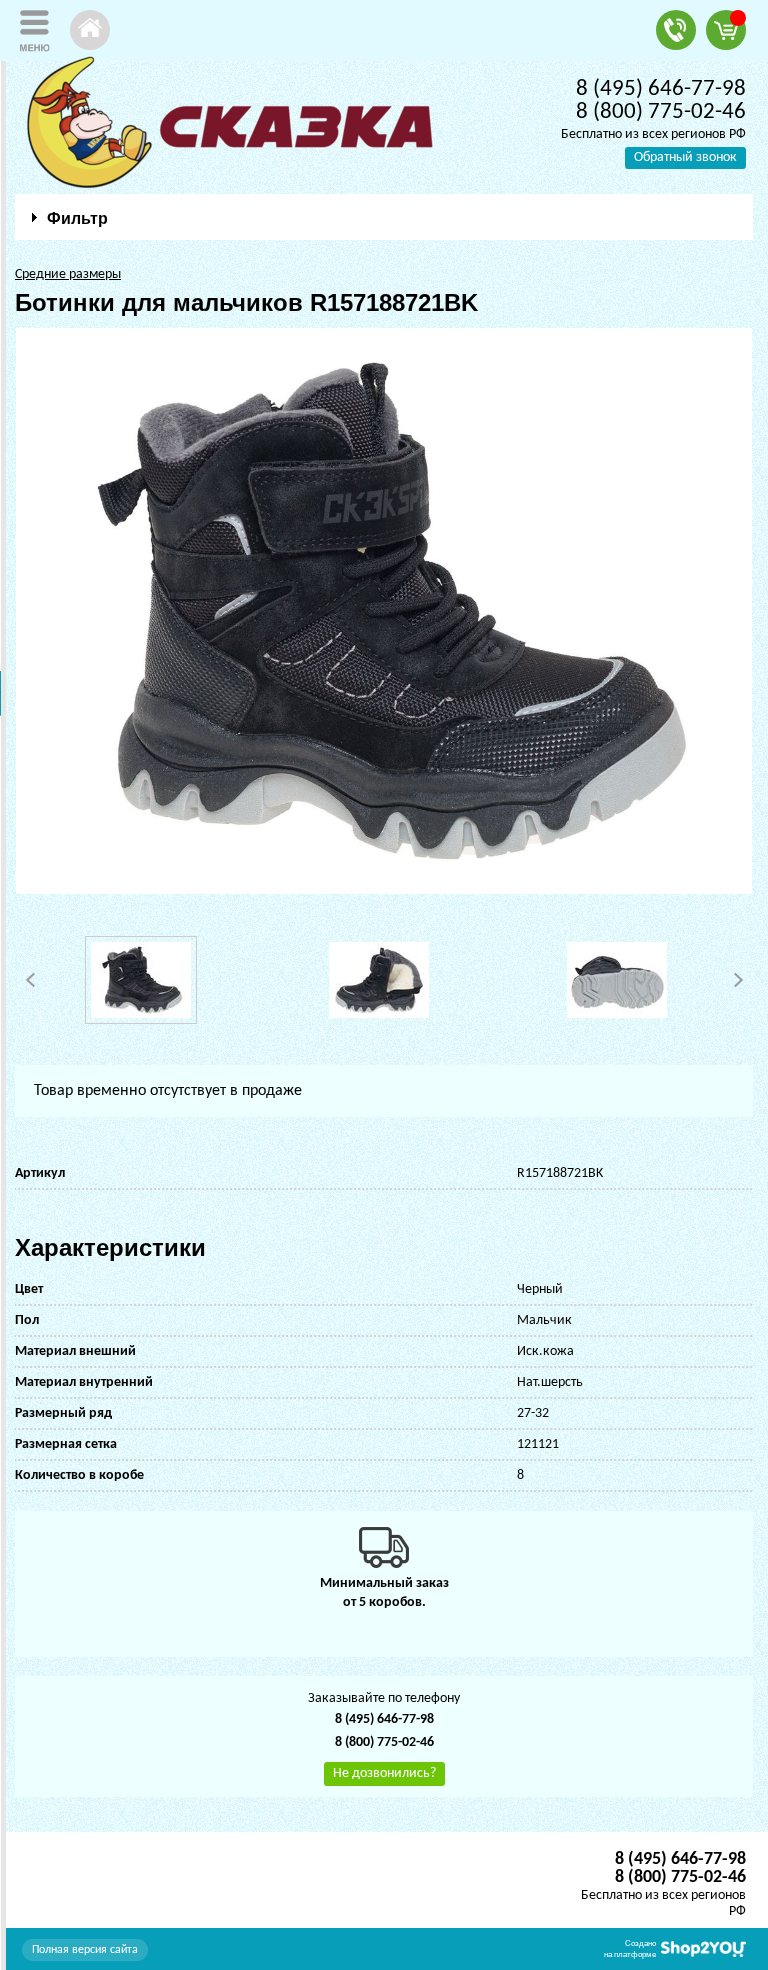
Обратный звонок (685, 157)
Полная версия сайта (85, 1950)
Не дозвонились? (384, 1773)
